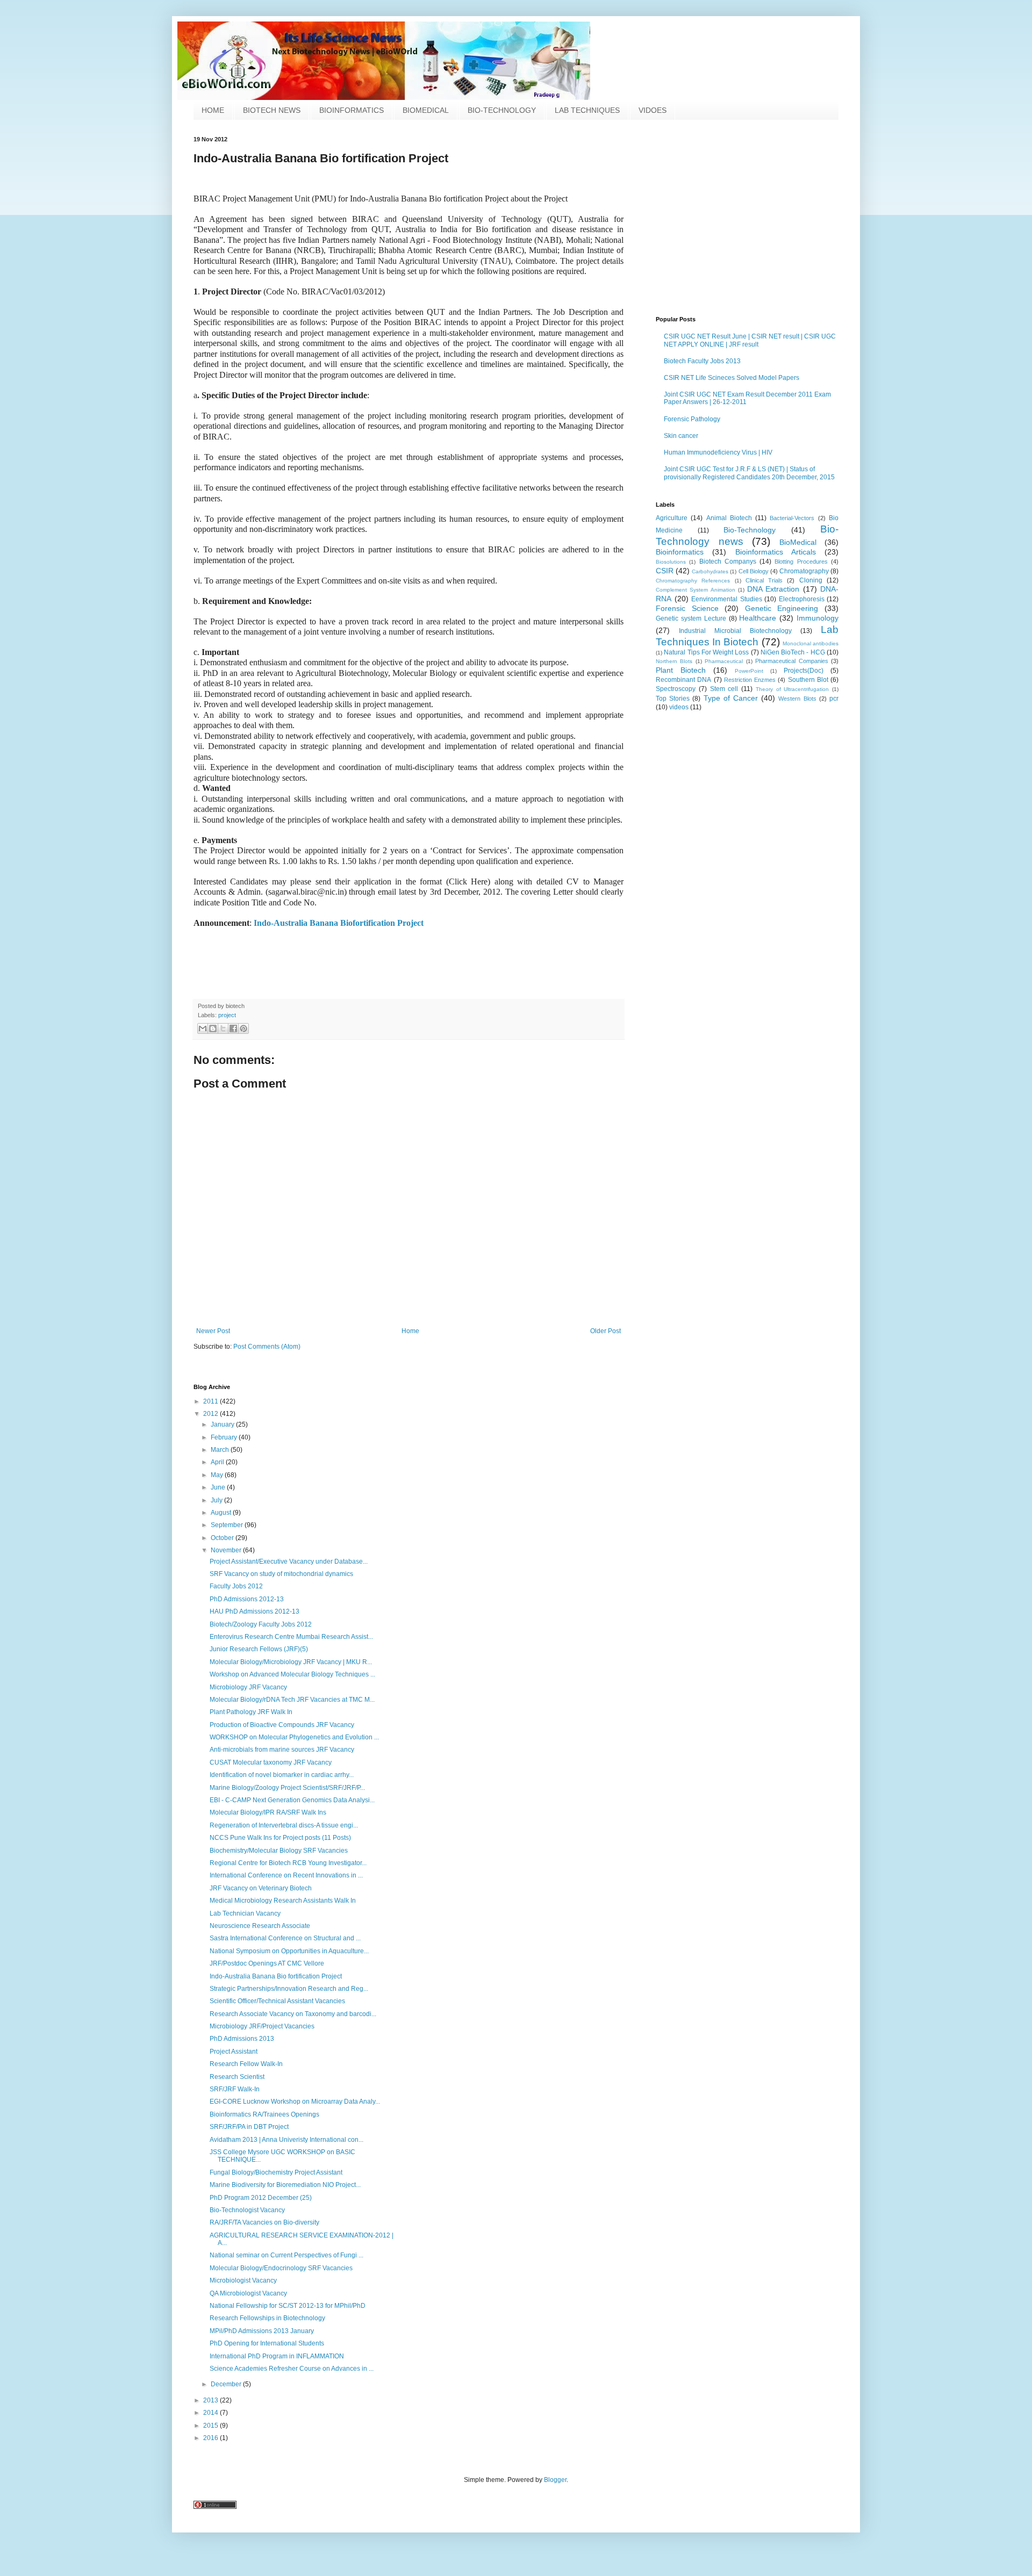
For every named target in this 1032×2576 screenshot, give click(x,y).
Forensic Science (687, 608)
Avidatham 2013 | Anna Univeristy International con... (286, 2140)
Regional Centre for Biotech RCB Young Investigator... (288, 1863)
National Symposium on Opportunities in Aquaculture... (289, 1951)
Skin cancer (681, 436)
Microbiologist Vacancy (243, 2280)
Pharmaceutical (724, 661)
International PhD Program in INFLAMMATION (277, 2356)
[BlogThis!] (213, 1028)
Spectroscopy (676, 689)
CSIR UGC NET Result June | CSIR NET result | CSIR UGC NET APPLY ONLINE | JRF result (750, 340)
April (218, 1462)
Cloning (811, 580)
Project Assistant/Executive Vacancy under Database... (289, 1562)
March (221, 1450)
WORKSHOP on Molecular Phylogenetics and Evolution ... (294, 1737)
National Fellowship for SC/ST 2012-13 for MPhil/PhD (288, 2306)
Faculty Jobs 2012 (236, 1586)
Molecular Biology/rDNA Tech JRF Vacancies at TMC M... (292, 1700)
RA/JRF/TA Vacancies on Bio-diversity (264, 2222)
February (225, 1437)
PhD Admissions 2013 (242, 2039)
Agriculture (672, 518)
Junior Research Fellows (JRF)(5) (259, 1649)
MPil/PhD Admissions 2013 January (262, 2331)
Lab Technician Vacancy (245, 1913)
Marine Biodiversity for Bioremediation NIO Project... (285, 2185)
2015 (212, 2426)
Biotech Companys (728, 562)
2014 (212, 2413)
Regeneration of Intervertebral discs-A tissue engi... (284, 1825)
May (218, 1475)
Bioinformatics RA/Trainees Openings (264, 2114)
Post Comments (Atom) (267, 1347)
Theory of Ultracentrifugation (793, 689)
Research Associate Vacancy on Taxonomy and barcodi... (293, 2014)
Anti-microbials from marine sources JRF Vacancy (282, 1750)
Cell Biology (754, 571)
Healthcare (758, 618)
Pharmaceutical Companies (791, 661)
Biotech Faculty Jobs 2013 (702, 361)
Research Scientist (237, 2077)
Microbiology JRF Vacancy (248, 1687)
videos (679, 707)
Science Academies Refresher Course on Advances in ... (292, 2369)
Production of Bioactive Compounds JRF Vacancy (282, 1725)
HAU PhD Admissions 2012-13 (255, 1611)
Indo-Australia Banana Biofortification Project (339, 923)
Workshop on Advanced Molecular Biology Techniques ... (292, 1674)
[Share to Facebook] (233, 1028)
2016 (212, 2438)
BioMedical (798, 542)
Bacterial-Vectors (792, 518)
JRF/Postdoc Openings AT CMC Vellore (267, 1963)
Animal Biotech (729, 518)
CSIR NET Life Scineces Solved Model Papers (732, 378)
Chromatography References (693, 581)
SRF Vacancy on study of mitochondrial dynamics (281, 1574)
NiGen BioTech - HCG (793, 652)
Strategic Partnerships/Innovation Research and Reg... (289, 1989)
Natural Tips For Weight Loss (706, 652)
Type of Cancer (731, 698)
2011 (212, 1401)
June (219, 1487)
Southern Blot (808, 680)
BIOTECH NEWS (272, 110)
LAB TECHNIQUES (587, 110)
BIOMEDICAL (426, 110)
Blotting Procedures (801, 562)
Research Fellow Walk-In (246, 2064)
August (222, 1513)
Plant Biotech (681, 670)
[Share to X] (223, 1028)
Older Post (605, 1331)
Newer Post (213, 1331)
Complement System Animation (696, 590)
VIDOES (653, 110)
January (223, 1424)
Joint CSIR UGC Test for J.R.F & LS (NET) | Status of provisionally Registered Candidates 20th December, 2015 (749, 473)
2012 (212, 1414)
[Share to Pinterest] (243, 1028)
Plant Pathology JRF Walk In (251, 1712)
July (217, 1500)
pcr (834, 699)
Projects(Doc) (804, 671)
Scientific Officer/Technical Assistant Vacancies (277, 2001)
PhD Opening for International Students (267, 2343)
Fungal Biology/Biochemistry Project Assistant (276, 2172)
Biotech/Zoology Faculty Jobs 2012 (261, 1624)
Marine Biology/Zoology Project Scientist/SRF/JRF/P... (287, 1788)
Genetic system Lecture (691, 618)
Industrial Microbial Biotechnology (735, 631)
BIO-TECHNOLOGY (502, 110)
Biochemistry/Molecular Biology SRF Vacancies (279, 1851)
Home (410, 1331)
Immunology (818, 618)
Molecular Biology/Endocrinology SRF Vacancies (281, 2268)
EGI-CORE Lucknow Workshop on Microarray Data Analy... (295, 2102)
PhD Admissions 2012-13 (247, 1599)
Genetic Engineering (782, 608)
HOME (213, 110)
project (227, 1015)
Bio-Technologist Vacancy (247, 2210)
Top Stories (673, 699)
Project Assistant (234, 2052)
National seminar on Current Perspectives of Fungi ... (286, 2255)
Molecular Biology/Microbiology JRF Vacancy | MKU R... (291, 1662)
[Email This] (203, 1028)
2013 (212, 2400)
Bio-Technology (750, 530)
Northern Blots (674, 661)
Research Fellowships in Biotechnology (267, 2318)
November (227, 1550)
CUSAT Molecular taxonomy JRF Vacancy (271, 1762)
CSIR (665, 571)
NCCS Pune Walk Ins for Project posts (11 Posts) (280, 1838)
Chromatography (804, 571)
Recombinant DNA (683, 680)
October (223, 1538)
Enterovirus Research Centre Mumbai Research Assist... (291, 1637)
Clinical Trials (764, 580)
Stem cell (724, 689)
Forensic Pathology (692, 419)
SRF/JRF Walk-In (235, 2089)
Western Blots (797, 699)
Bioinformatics (680, 552)
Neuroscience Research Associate (260, 1926)
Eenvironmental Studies (727, 599)
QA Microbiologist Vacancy (248, 2293)
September (228, 1525)
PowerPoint (749, 671)
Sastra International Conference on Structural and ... (285, 1938)
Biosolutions (671, 562)
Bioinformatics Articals (776, 552)
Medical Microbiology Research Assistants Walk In (283, 1901)
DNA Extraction (773, 589)
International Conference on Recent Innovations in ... (286, 1875)
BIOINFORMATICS (352, 110)
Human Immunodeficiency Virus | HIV (718, 452)
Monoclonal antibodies (811, 643)
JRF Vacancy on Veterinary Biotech (261, 1888)
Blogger (555, 2480)
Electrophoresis (802, 599)
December (227, 2384)
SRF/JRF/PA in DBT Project (249, 2127)
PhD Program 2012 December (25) (261, 2198)
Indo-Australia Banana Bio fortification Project (276, 1976)
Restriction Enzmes (750, 680)
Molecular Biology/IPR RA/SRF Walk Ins (268, 1812)
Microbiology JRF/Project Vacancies (262, 2026)
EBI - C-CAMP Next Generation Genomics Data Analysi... (292, 1800)
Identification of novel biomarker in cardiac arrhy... (282, 1775)
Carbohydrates (710, 571)
